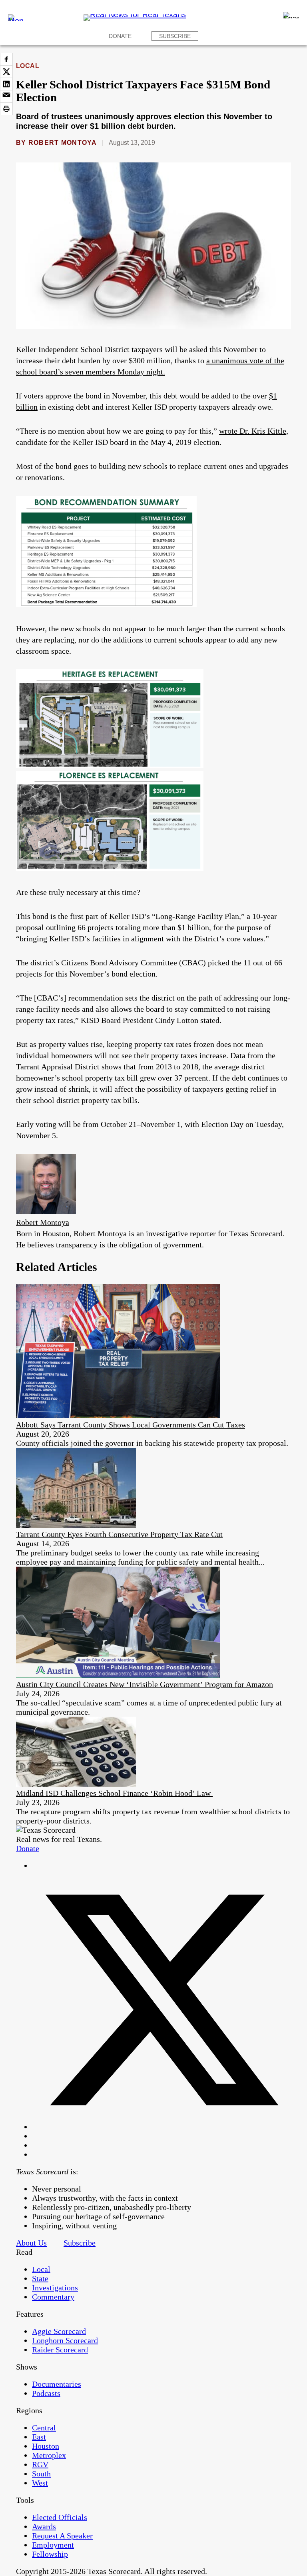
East (39, 2437)
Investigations (55, 2288)
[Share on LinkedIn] (6, 84)
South (41, 2474)
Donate (120, 36)
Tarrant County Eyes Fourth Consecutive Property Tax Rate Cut (119, 1534)
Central (44, 2428)
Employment (53, 2545)
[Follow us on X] (161, 2127)
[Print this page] (6, 109)
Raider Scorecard (60, 2350)
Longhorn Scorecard (65, 2340)
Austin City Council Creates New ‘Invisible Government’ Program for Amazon (145, 1684)
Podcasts (46, 2393)
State (40, 2278)
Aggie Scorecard (59, 2331)
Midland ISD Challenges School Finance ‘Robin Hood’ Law (114, 1793)
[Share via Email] (6, 96)
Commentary (53, 2297)
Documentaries (57, 2384)
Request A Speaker (62, 2536)
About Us (31, 2243)
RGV (40, 2464)
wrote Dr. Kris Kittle (253, 431)
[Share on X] (6, 72)
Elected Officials (60, 2517)
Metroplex (49, 2455)
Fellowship (50, 2554)
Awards (44, 2526)
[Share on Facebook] (6, 59)
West (40, 2483)
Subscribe (175, 36)
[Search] (291, 15)
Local (28, 66)
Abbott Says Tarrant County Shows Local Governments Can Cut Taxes (131, 1425)
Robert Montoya (63, 143)
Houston (46, 2446)
